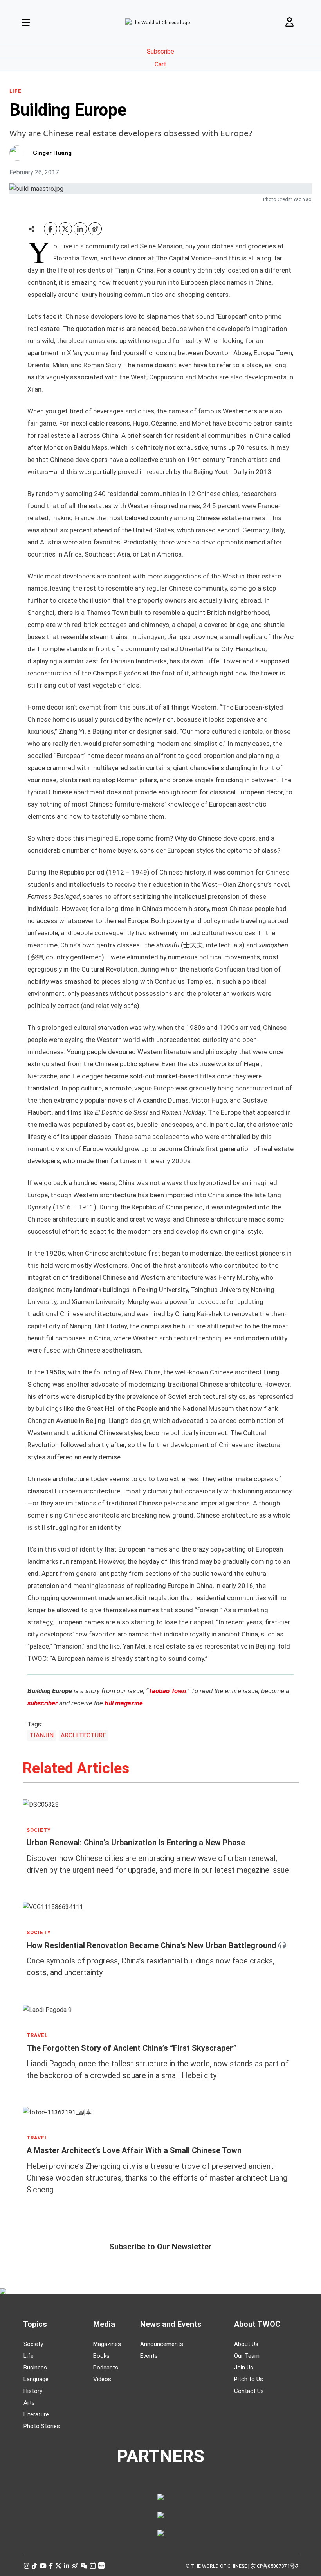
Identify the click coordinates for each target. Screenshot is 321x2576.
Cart (160, 64)
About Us (246, 2344)
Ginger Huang (52, 153)
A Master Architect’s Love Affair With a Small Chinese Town (134, 2150)
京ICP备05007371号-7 (275, 2566)
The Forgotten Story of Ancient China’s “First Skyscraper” (132, 2048)
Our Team (247, 2356)
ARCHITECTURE (83, 1735)
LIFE (15, 91)
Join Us (244, 2368)
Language (36, 2379)
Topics (35, 2324)
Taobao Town (167, 1691)
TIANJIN (41, 1735)
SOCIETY (39, 1830)
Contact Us (249, 2391)
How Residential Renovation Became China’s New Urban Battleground (151, 1945)
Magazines (107, 2344)
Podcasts (106, 2368)
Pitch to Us (249, 2379)
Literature (36, 2414)
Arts (29, 2403)
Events (149, 2356)
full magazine (124, 1703)
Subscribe (160, 51)
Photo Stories (42, 2426)
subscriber (42, 1703)
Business (35, 2368)
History (33, 2391)
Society (33, 2344)
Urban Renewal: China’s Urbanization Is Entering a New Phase (136, 1843)
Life (29, 2356)
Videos (102, 2379)
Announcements (162, 2344)
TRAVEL (37, 2035)
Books (101, 2356)
